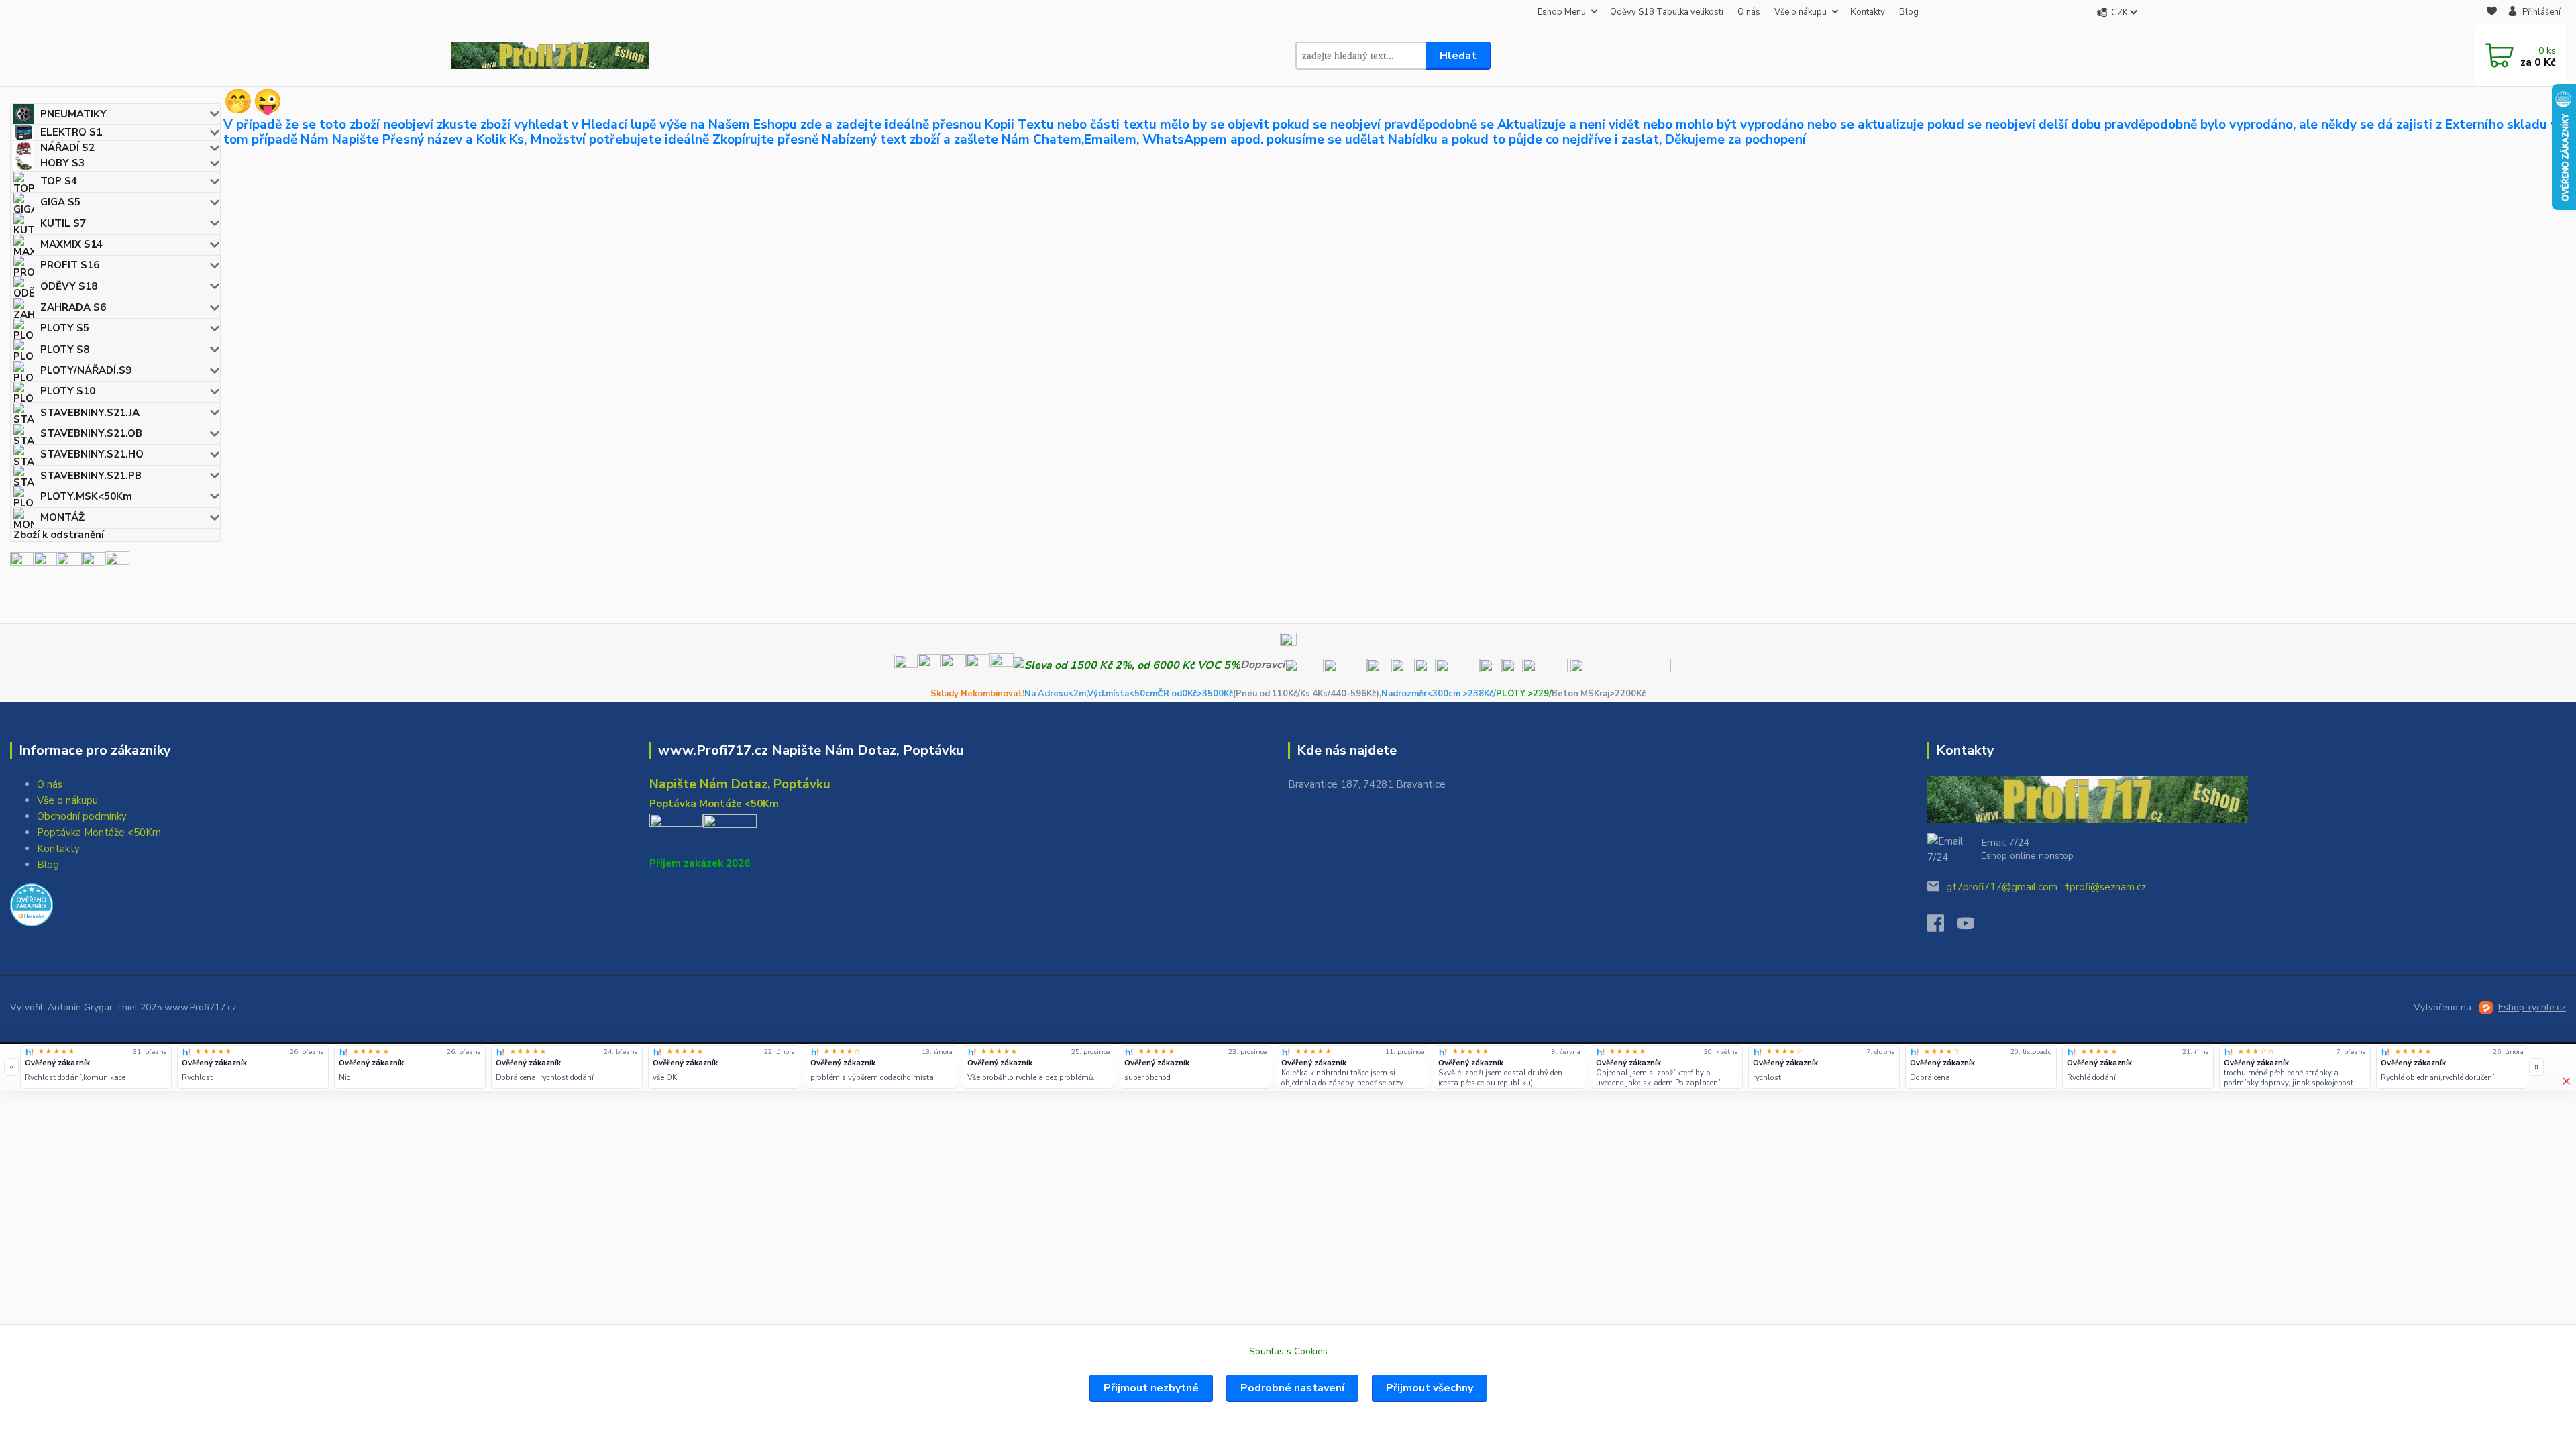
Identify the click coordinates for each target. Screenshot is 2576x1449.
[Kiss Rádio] (22, 563)
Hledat (1458, 56)
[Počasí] (117, 563)
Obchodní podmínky (82, 816)
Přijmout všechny (1430, 1388)
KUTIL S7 (63, 223)
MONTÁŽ (62, 517)
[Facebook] (1942, 927)
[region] (1274, 1067)
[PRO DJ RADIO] (94, 563)
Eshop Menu (1562, 12)
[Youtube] (1973, 927)
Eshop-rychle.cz (2532, 1007)
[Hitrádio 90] (45, 563)
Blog (1909, 12)
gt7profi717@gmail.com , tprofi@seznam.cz (2046, 887)
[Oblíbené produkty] (2492, 13)
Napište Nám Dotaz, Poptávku (740, 784)
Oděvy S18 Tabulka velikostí (1667, 12)
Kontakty (1868, 12)
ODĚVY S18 (69, 286)
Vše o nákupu (1801, 12)
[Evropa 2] (69, 563)
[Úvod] (550, 56)
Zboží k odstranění (59, 535)
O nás (1749, 12)
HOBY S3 (62, 163)
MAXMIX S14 (71, 244)
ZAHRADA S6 (73, 307)
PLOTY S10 (68, 391)
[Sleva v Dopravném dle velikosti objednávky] (1127, 665)
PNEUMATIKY (73, 114)
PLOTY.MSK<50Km (86, 496)
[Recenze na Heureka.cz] (30, 1052)
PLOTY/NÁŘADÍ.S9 (86, 370)
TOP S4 (59, 181)
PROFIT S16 (70, 265)
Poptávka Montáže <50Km (99, 833)
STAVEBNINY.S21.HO (92, 454)
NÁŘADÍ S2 (67, 148)
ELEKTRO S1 (71, 132)
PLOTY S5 (65, 328)
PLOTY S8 (65, 350)
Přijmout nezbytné (1151, 1388)
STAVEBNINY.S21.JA (90, 413)
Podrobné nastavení (1292, 1388)
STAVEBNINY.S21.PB (91, 476)
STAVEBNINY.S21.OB (91, 433)
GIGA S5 (60, 202)
